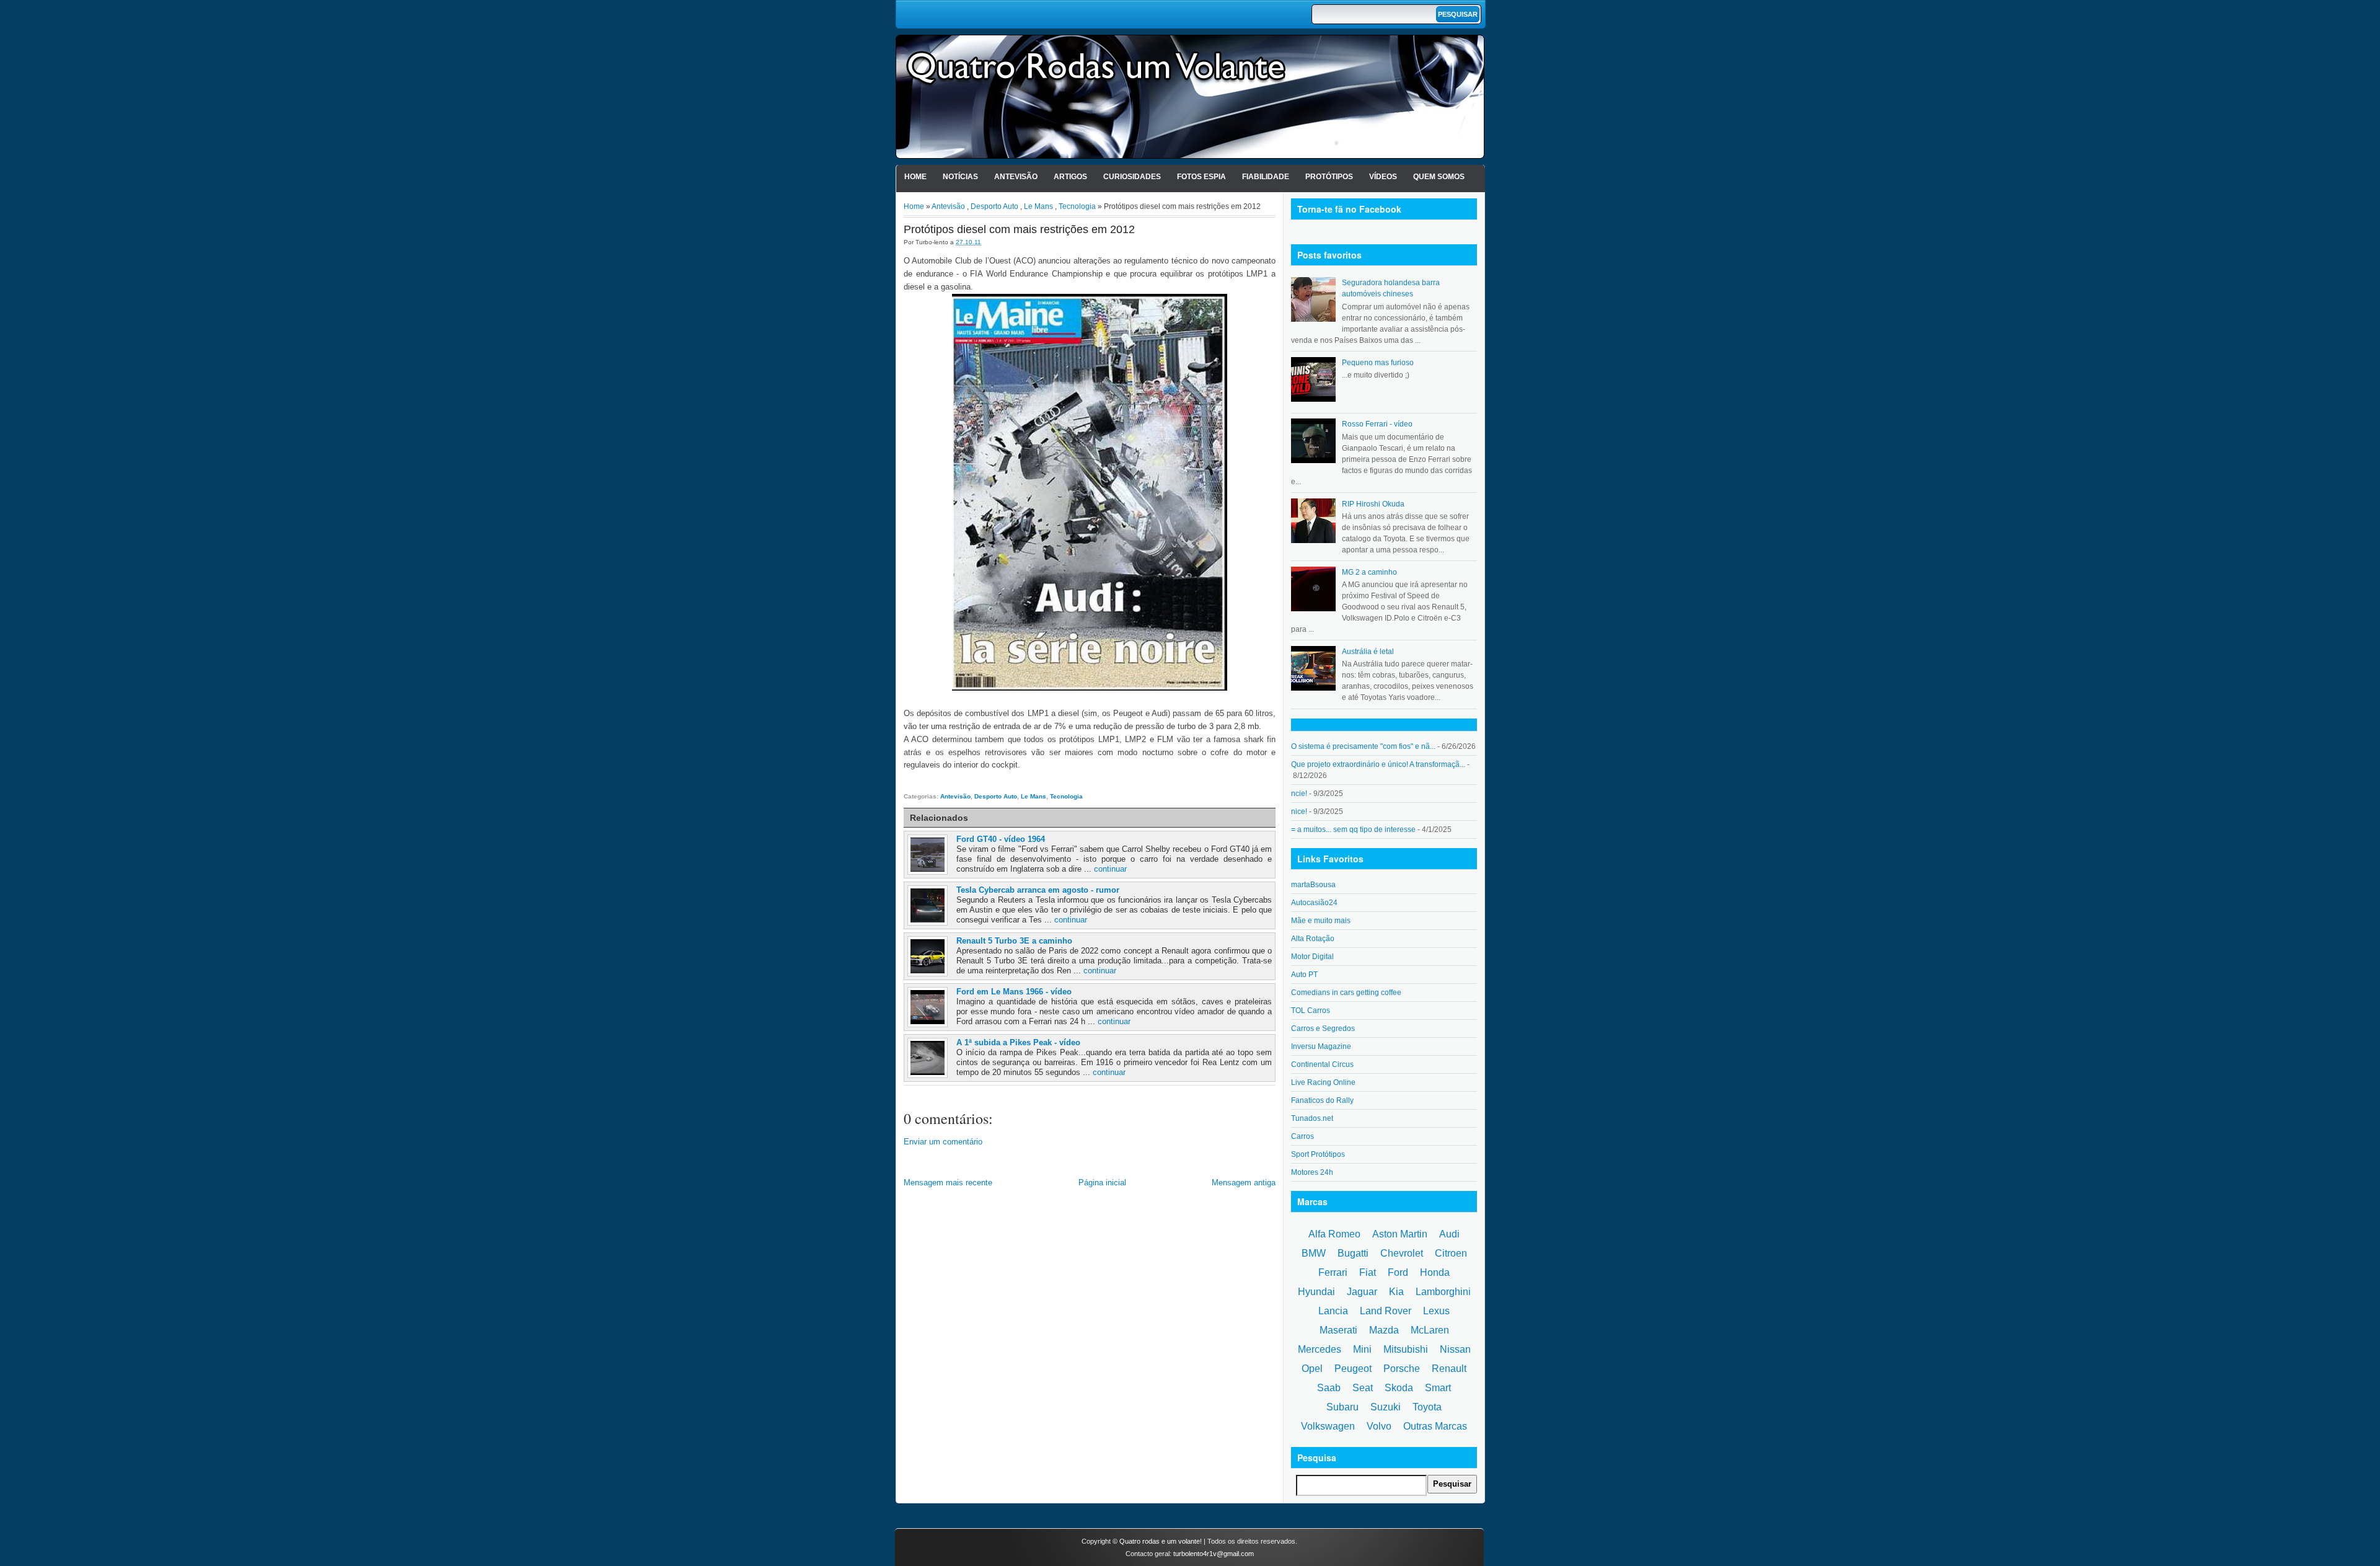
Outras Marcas (1435, 1426)
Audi (1449, 1234)
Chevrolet (1402, 1253)
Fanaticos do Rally (1322, 1100)
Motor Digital (1312, 957)
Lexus (1436, 1311)
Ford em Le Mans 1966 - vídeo (1014, 992)
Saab (1329, 1388)
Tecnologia (1077, 206)
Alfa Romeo (1334, 1234)
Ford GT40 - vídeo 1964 (1001, 839)
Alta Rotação (1313, 939)
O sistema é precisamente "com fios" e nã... (1363, 746)
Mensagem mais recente (948, 1183)
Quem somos (1439, 177)
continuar (1110, 869)
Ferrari (1333, 1272)
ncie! (1299, 794)
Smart (1438, 1388)
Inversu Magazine (1321, 1046)
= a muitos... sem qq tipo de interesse (1353, 829)
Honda (1435, 1272)
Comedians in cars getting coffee (1346, 993)
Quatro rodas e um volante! (1161, 1541)
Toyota (1427, 1407)
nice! (1299, 812)
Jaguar (1362, 1292)
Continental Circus (1322, 1064)
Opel (1312, 1369)
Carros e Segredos (1323, 1029)
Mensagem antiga (1244, 1183)
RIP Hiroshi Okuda (1373, 504)
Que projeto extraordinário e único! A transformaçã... (1378, 764)
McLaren (1430, 1330)
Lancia (1333, 1311)
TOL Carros (1311, 1011)
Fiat (1368, 1272)
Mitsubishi (1406, 1349)
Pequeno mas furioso (1378, 363)
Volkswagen (1328, 1426)
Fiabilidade (1266, 177)
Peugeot (1353, 1369)
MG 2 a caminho (1369, 572)
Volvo (1379, 1426)
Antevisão (1016, 177)
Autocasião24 (1314, 903)
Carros (1302, 1136)
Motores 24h (1312, 1172)
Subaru (1342, 1407)
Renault (1449, 1369)
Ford (1398, 1272)
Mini (1362, 1349)
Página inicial (1102, 1183)
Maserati (1338, 1330)
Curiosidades (1132, 177)
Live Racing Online (1323, 1082)
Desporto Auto (994, 206)
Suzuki (1386, 1407)
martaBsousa (1313, 885)
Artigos (1070, 177)
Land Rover (1386, 1311)
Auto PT (1304, 975)
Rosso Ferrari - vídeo (1377, 424)
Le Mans (1038, 206)
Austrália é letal (1368, 652)
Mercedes (1320, 1349)
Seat (1363, 1388)
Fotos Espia (1201, 177)
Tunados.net (1312, 1118)
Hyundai (1316, 1292)
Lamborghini (1443, 1292)
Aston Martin (1400, 1234)
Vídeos (1383, 177)
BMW (1314, 1253)
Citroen (1451, 1253)
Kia (1396, 1292)
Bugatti (1353, 1253)
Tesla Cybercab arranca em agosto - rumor (1038, 890)
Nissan (1455, 1349)
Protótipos (1329, 177)
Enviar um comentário (943, 1142)
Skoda (1399, 1388)
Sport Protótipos (1318, 1154)
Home (915, 177)
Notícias (960, 177)
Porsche (1402, 1369)
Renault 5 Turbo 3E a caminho (1014, 941)
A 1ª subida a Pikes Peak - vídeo (1018, 1042)
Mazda (1384, 1330)
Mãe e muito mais (1321, 921)
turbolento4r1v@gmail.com (1214, 1554)
